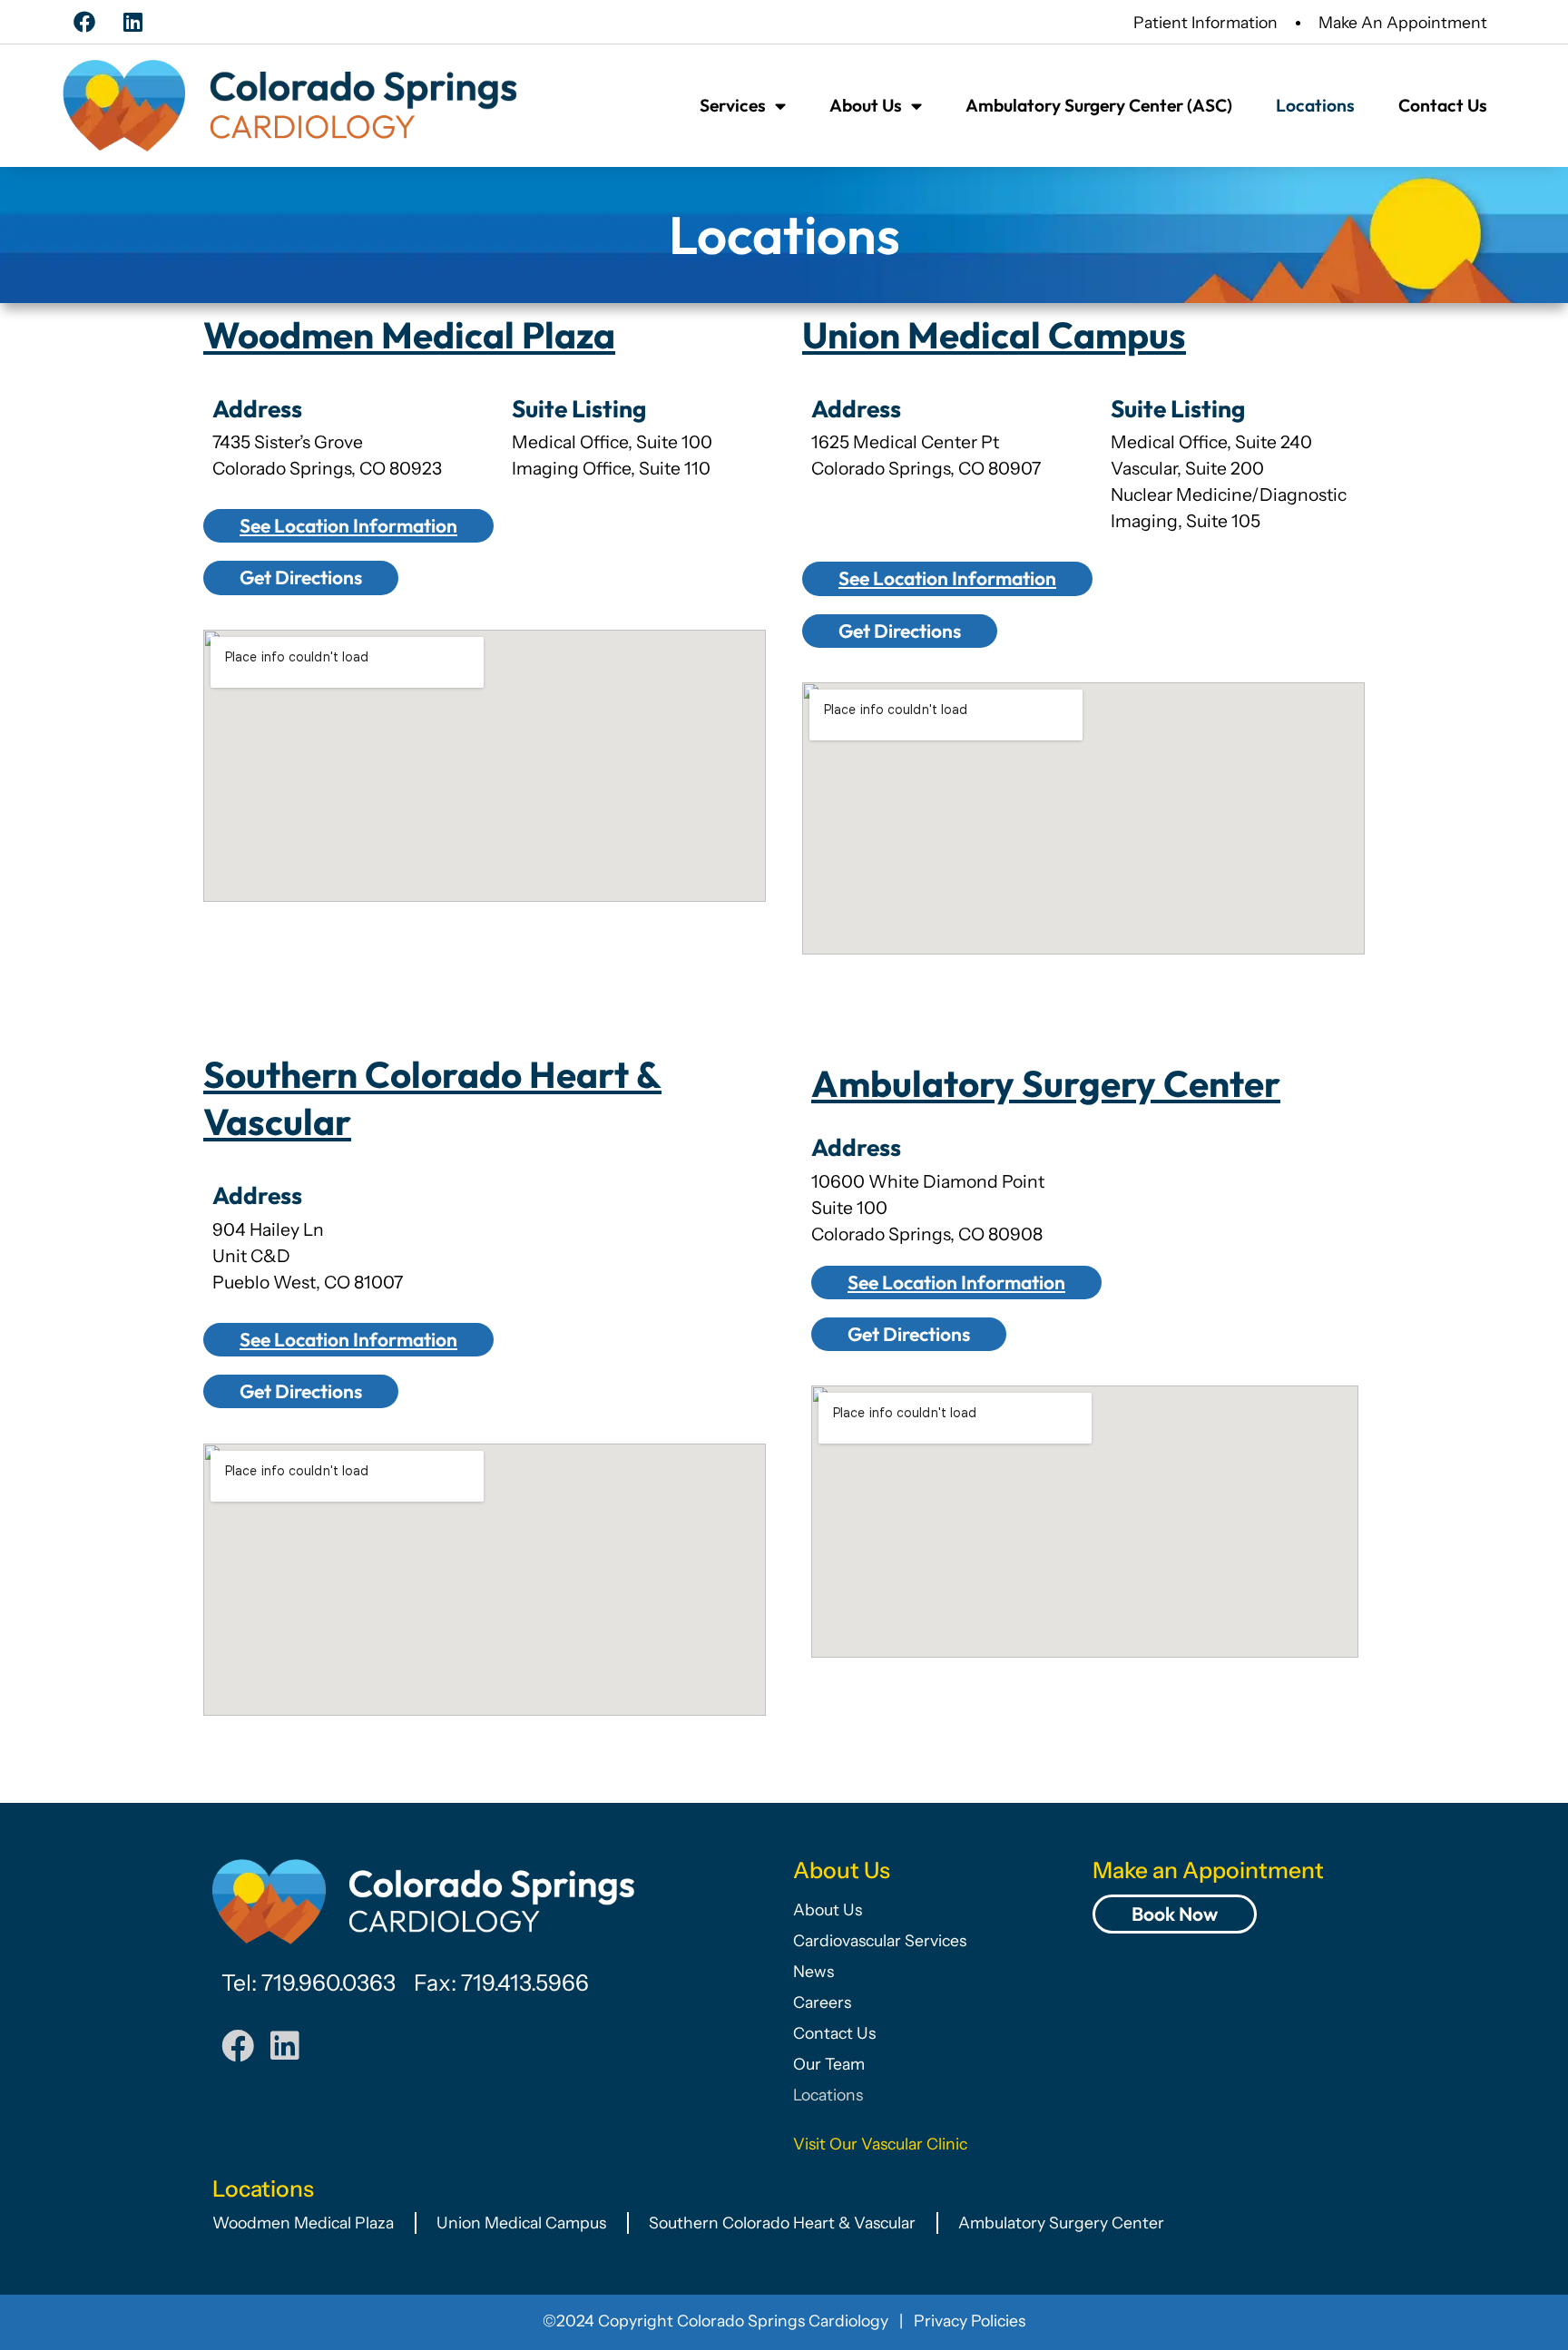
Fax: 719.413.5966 (501, 1983)
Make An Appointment (1403, 22)
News (813, 1971)
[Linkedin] (132, 22)
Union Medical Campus (994, 335)
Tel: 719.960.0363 (309, 1983)
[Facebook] (84, 22)
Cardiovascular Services (880, 1940)
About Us (866, 105)
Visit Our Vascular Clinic (880, 2144)
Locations (1315, 105)
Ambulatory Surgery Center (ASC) (1099, 105)
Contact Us (1443, 105)
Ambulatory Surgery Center (1046, 1084)
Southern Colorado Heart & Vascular (782, 2223)
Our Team (829, 2064)
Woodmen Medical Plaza (409, 335)
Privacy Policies (970, 2321)
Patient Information (1205, 22)
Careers (822, 2002)
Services (733, 105)
